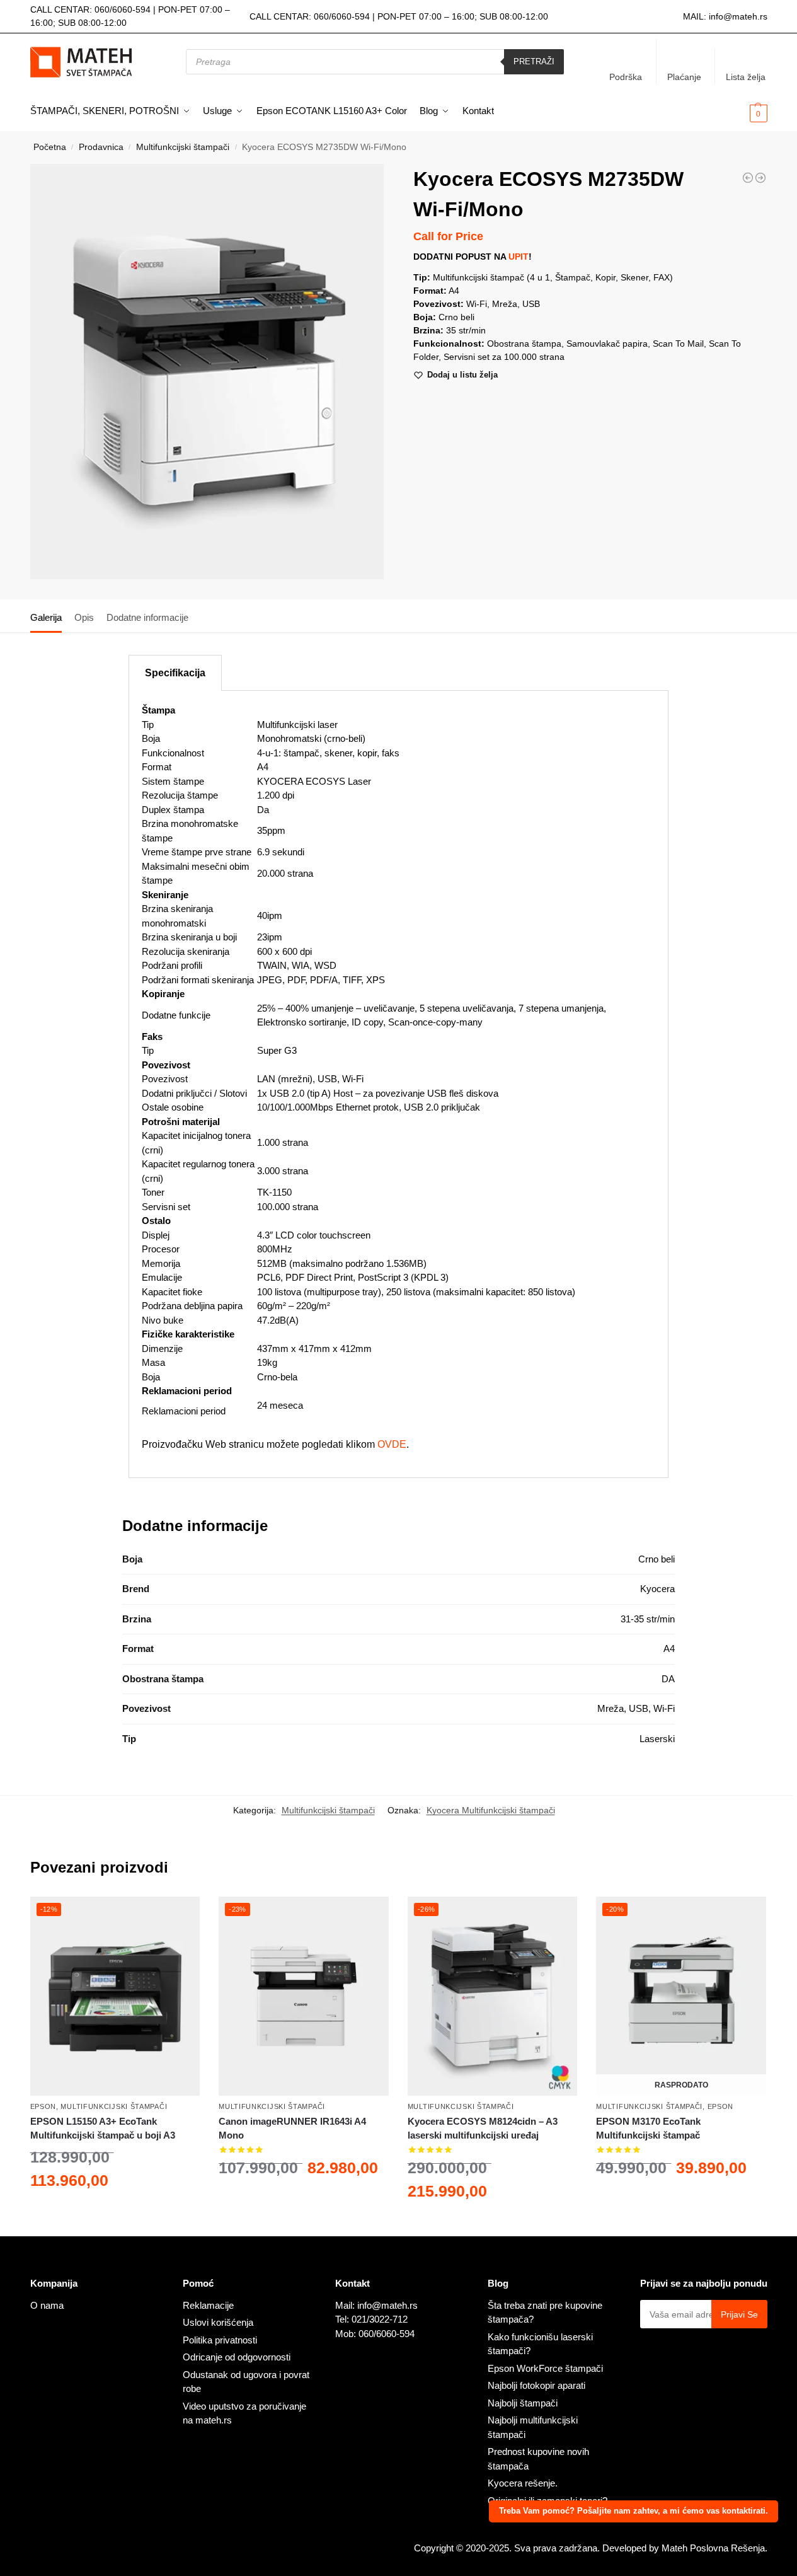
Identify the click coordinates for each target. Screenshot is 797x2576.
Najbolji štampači (523, 2403)
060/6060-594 (123, 9)
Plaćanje (684, 77)
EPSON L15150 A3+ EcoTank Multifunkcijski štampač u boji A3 (103, 2128)
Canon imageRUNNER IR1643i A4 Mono (292, 2128)
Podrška (626, 77)
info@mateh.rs (738, 16)
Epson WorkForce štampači (545, 2368)
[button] (738, 112)
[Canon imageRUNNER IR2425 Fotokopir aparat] (748, 178)
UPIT (519, 257)
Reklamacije (208, 2305)
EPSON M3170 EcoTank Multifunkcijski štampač (648, 2128)
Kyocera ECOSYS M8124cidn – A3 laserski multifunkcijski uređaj (483, 2128)
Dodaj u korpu (115, 2213)
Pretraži (534, 61)
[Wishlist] (181, 1915)
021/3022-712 (380, 2319)
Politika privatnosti (220, 2340)
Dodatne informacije (147, 617)
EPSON (43, 2106)
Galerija (46, 617)
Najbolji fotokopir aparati (536, 2385)
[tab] (49, 616)
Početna (50, 147)
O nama (47, 2305)
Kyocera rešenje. (523, 2483)
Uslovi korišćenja (218, 2322)
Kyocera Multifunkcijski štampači (491, 1810)
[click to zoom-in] (207, 371)
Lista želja (746, 77)
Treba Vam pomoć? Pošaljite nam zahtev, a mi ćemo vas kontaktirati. (634, 2511)
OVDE (392, 1444)
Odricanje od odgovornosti (237, 2357)
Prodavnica (101, 147)
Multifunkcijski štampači (183, 147)
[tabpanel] (398, 1084)
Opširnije (681, 2200)
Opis (84, 617)
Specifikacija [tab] (175, 673)
